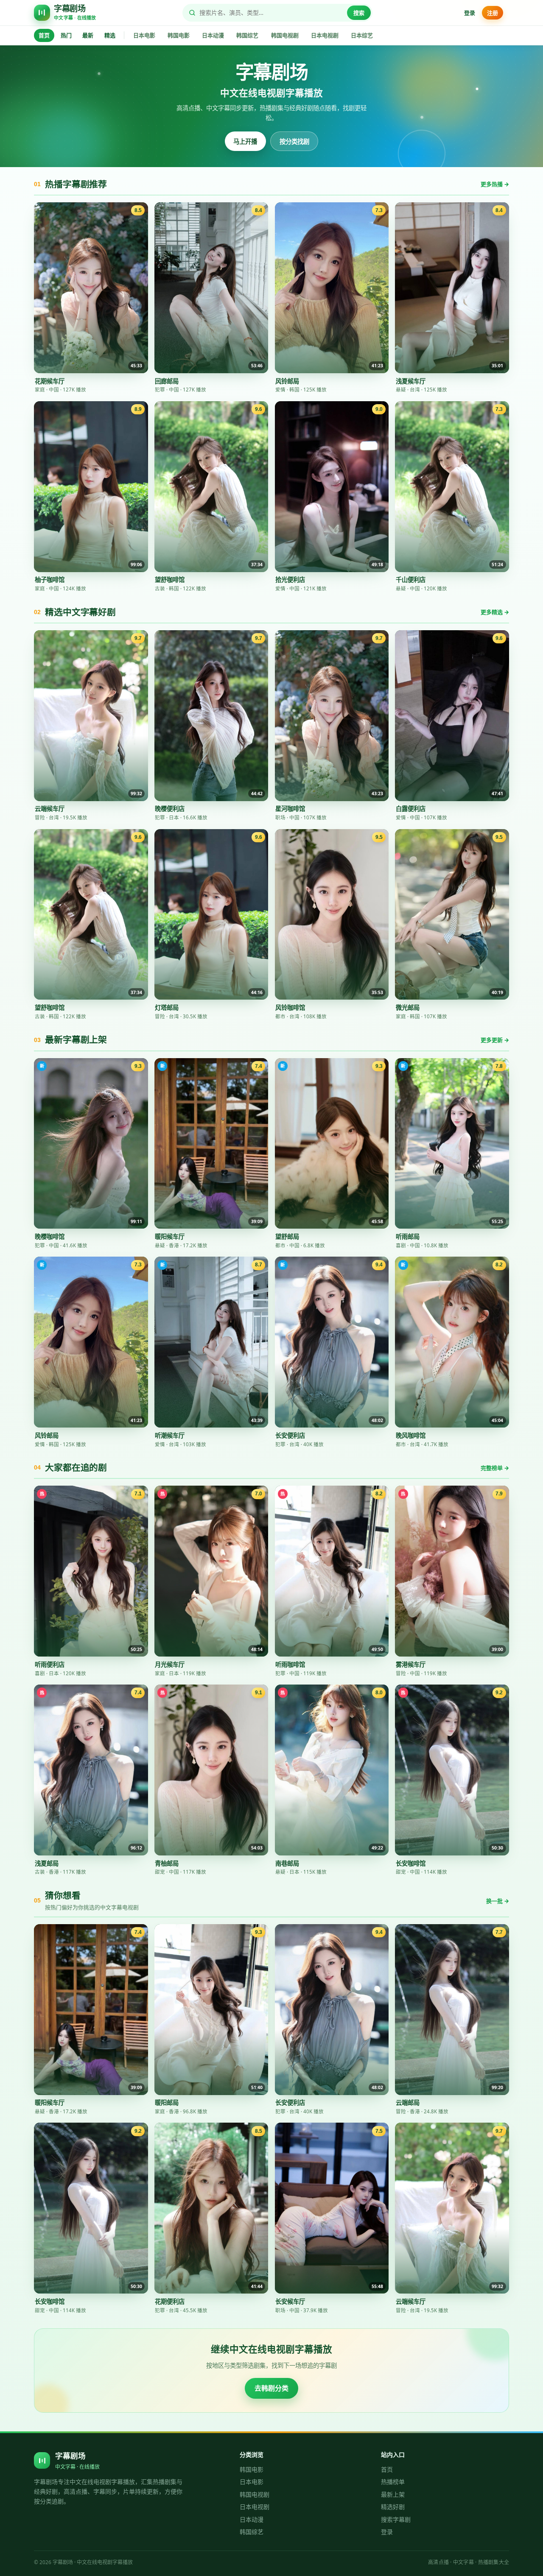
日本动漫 (213, 35)
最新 (88, 35)
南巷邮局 (287, 1863)
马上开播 (245, 141)
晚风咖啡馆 (411, 1435)
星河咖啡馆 (290, 809)
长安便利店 (290, 1435)
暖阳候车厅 (170, 1236)
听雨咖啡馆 (290, 1664)
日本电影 (144, 35)
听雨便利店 (50, 1664)
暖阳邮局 (167, 2102)
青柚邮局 (167, 1863)
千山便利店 (411, 580)
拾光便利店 (290, 580)
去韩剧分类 (271, 2388)
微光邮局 (408, 1007)
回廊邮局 (167, 381)
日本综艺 (362, 35)
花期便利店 (170, 2301)
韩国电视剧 (285, 35)
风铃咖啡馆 (290, 1007)
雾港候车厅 (411, 1664)
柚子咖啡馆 (50, 580)
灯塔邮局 (167, 1007)
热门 (66, 35)
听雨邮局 (408, 1236)
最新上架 (393, 2494)
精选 (110, 35)
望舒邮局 (287, 1236)
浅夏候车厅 (411, 381)
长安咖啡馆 (411, 1863)
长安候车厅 (290, 2301)
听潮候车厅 (170, 1435)
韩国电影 (179, 35)
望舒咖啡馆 (170, 580)
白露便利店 (411, 809)
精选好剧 (393, 2507)
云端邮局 (408, 2102)
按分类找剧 (294, 141)
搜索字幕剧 (396, 2519)
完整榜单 (495, 1468)
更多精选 (495, 612)
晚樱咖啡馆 (50, 1236)
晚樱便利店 (170, 809)
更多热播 (495, 184)
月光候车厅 (170, 1664)
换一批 (498, 1901)
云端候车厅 (50, 809)
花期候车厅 (50, 381)
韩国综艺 (247, 35)
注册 (493, 13)
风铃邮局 (287, 381)
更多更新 (495, 1040)
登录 (470, 13)
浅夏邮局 (47, 1863)
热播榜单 (393, 2482)
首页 (44, 35)
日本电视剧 (325, 35)
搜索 (359, 13)
